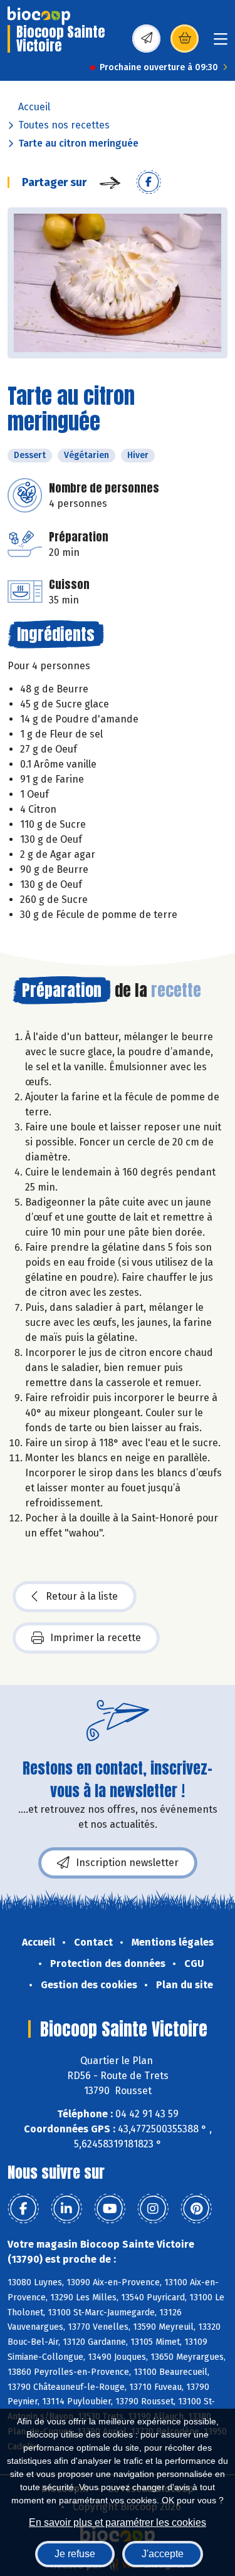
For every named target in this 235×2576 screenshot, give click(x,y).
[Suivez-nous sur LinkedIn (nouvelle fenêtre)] (66, 2209)
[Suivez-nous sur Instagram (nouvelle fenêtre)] (153, 2209)
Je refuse (75, 2554)
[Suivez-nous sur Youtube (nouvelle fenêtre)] (110, 2209)
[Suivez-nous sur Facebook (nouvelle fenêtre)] (23, 2209)
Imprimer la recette (96, 1638)
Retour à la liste (82, 1596)
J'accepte (163, 2554)
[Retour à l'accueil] (39, 16)
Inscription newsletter (127, 1863)
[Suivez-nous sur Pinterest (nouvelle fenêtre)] (196, 2209)
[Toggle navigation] (221, 43)
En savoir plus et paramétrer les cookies (118, 2522)
